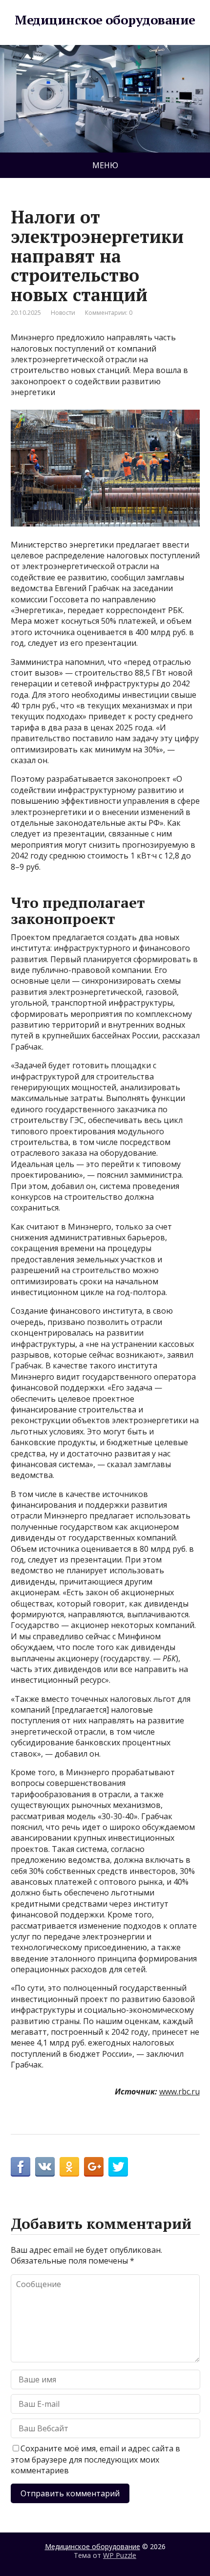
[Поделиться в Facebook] (21, 2167)
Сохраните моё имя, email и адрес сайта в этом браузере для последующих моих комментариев (95, 2459)
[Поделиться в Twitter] (118, 2167)
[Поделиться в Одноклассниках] (69, 2167)
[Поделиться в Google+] (94, 2167)
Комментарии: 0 (109, 313)
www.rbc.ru (179, 2092)
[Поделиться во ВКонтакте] (45, 2167)
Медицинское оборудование (105, 20)
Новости (63, 313)
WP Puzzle (120, 2555)
